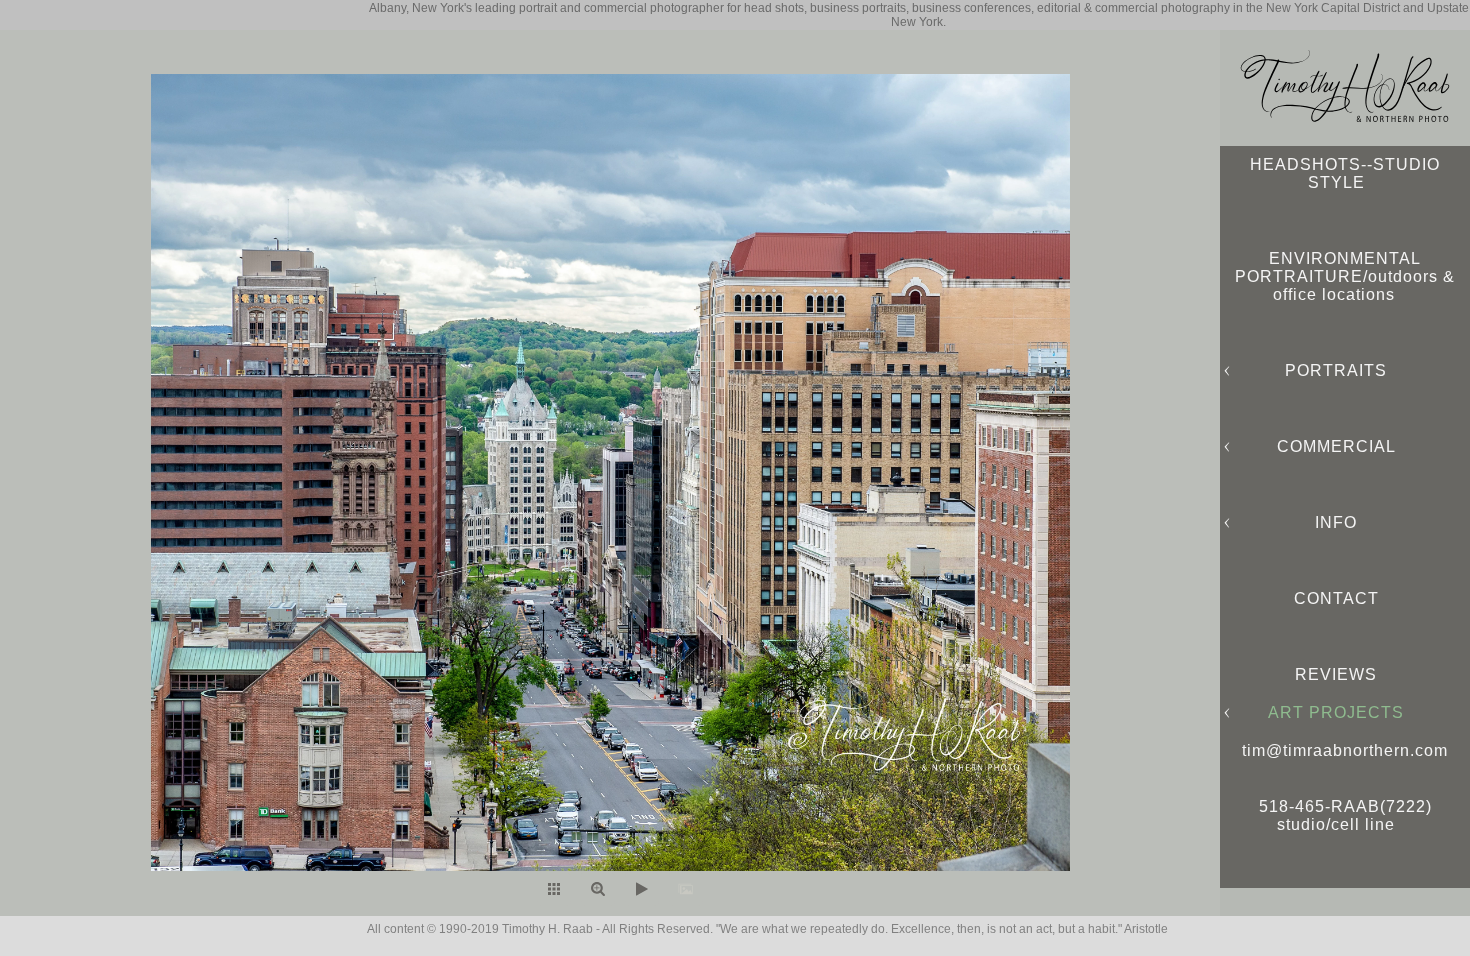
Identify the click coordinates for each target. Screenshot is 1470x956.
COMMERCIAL (1336, 446)
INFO (1336, 522)
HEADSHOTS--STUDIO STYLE (1345, 173)
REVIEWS (1336, 674)
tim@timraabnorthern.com (1345, 750)
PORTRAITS (1336, 370)
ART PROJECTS (1336, 712)
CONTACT (1336, 598)
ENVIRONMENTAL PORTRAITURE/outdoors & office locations (1345, 276)
